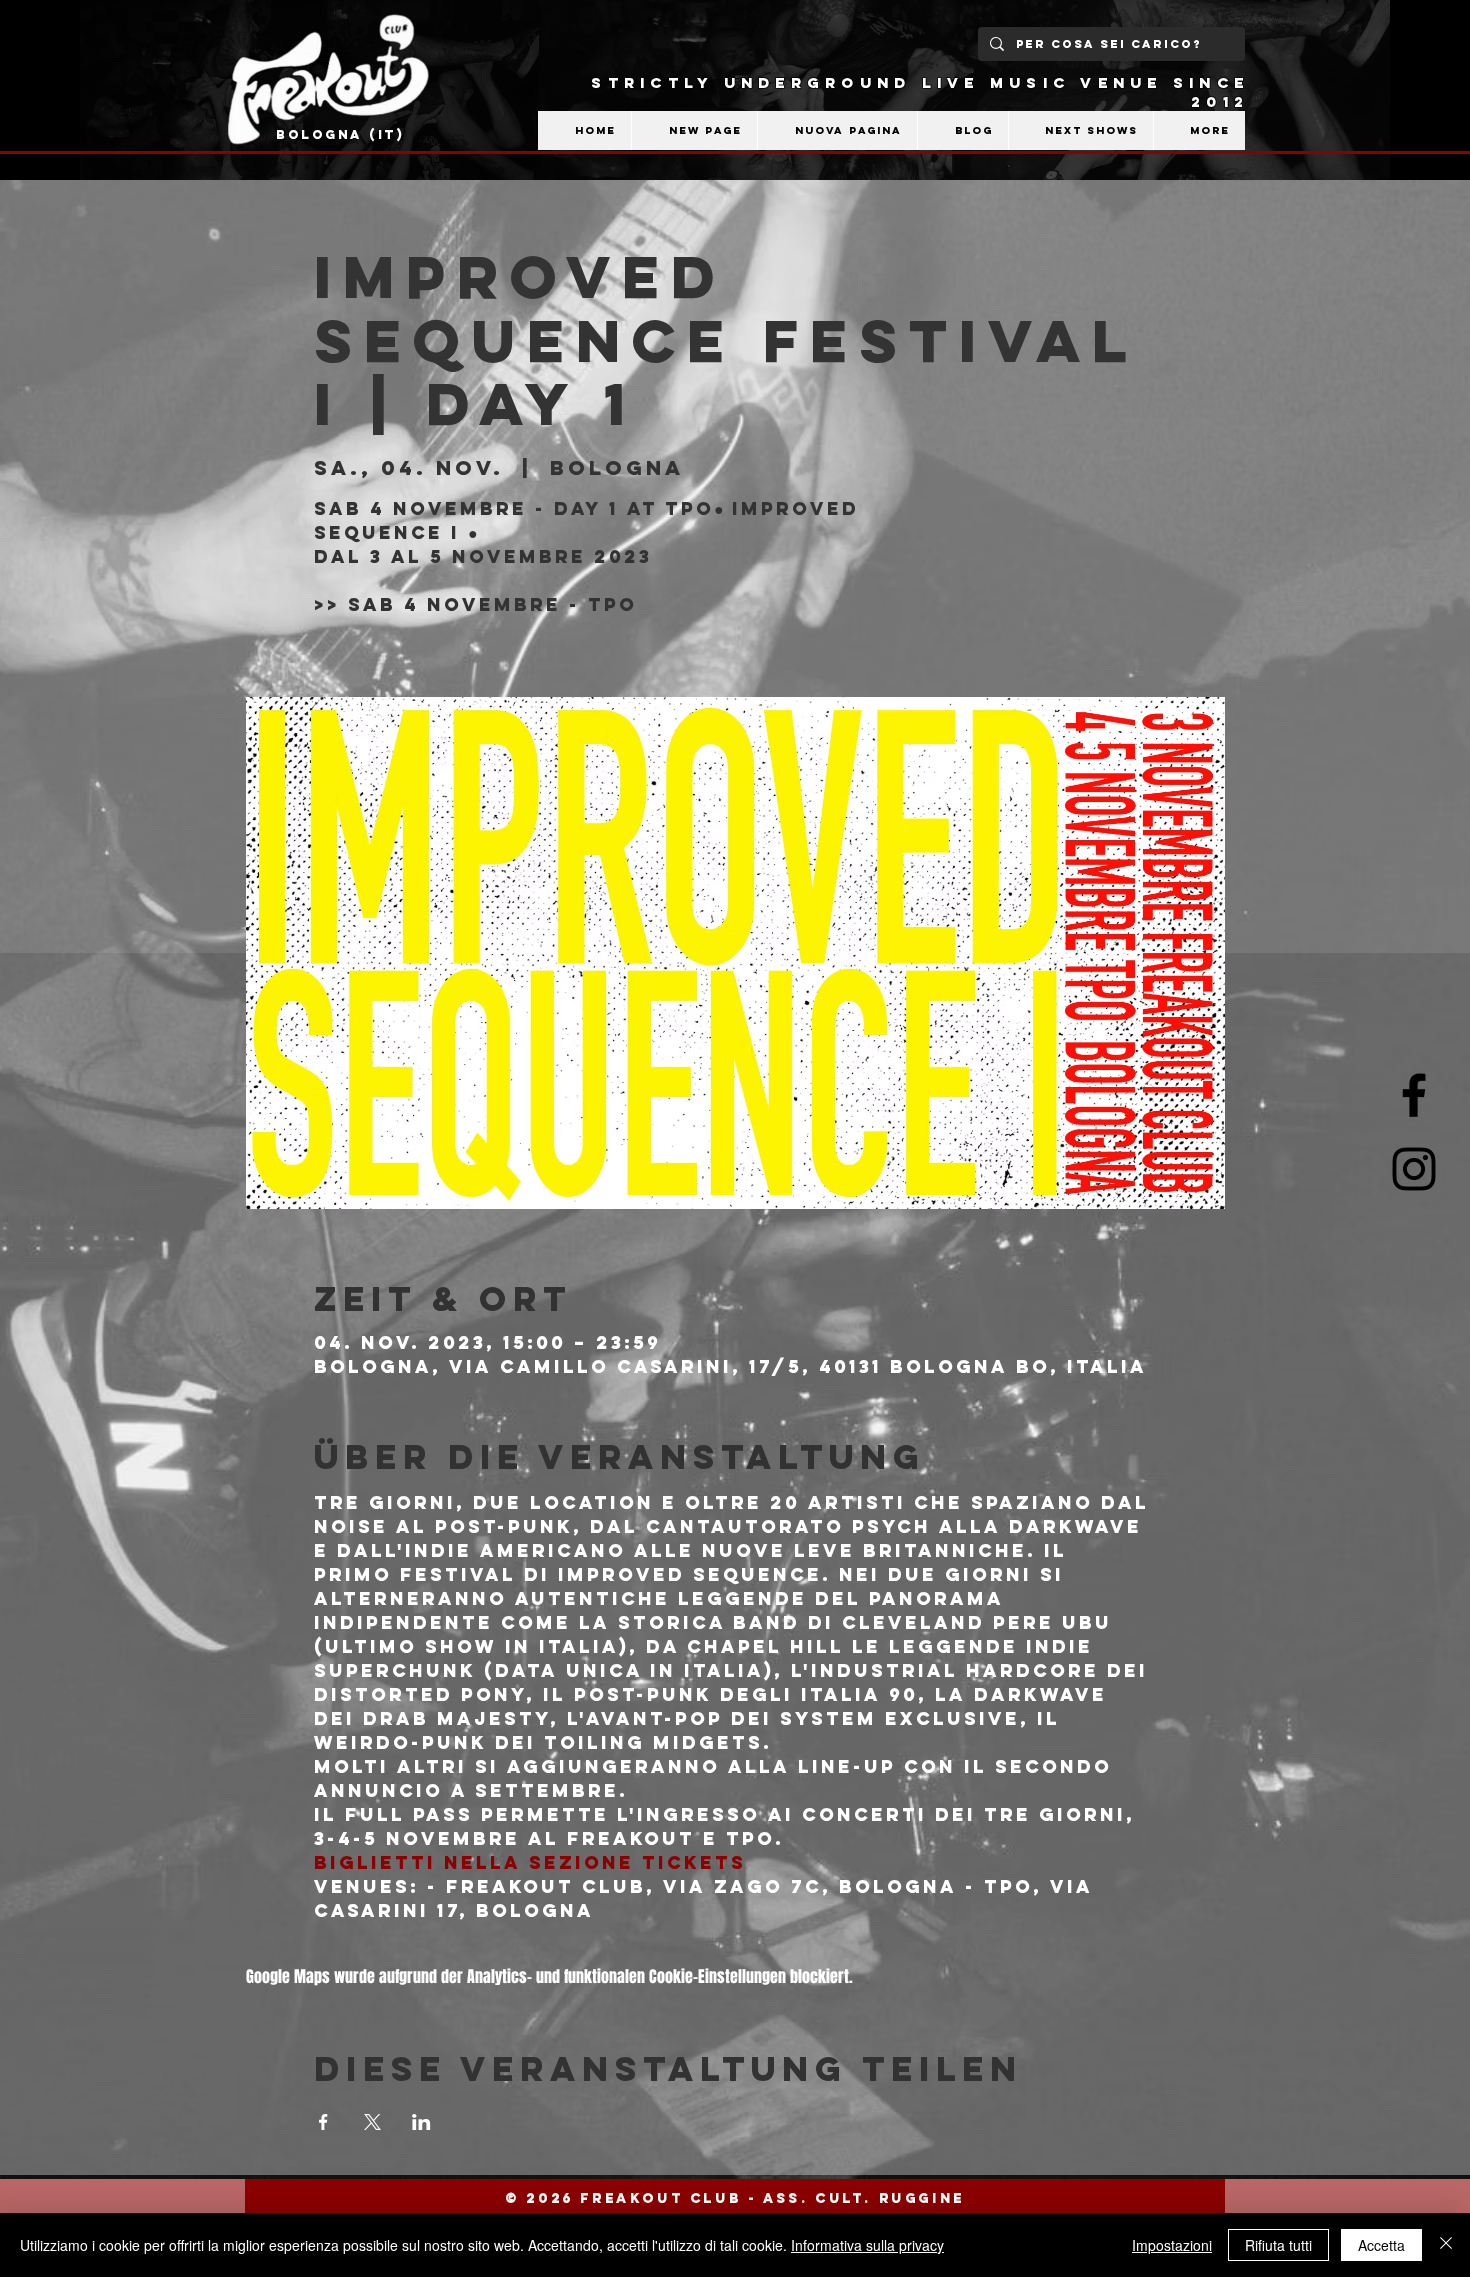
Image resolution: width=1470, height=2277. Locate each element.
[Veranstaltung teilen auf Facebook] (323, 2122)
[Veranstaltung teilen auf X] (372, 2122)
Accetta (1381, 2245)
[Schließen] (1446, 2245)
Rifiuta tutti (1278, 2245)
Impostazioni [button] (1172, 2245)
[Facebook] (1414, 1095)
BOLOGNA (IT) (340, 134)
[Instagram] (1414, 1169)
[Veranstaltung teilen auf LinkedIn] (421, 2122)
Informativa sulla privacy (867, 2245)
